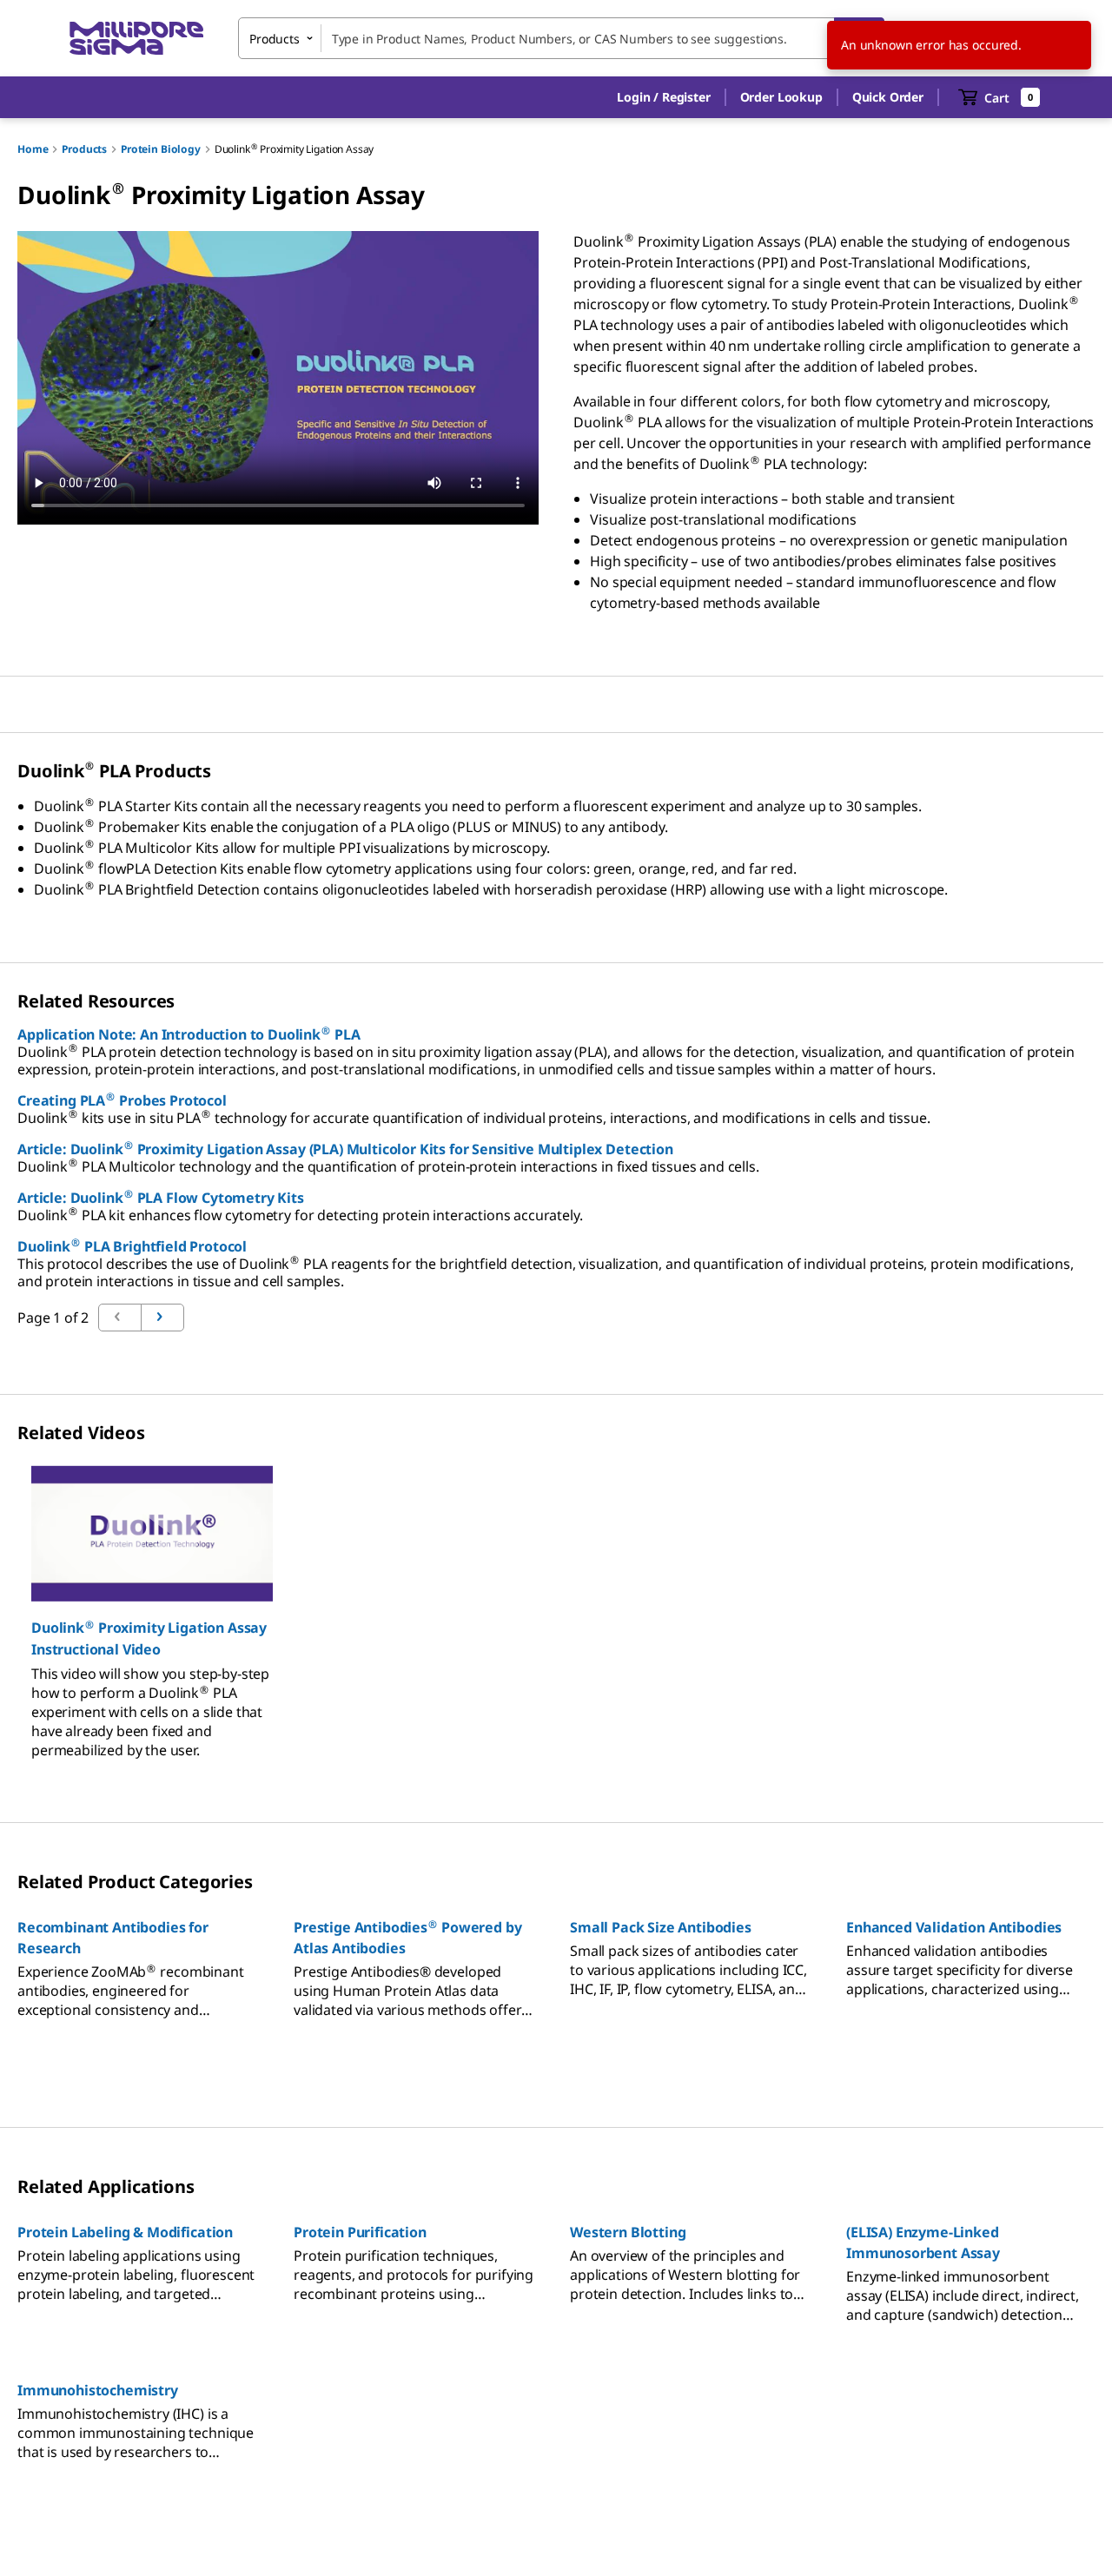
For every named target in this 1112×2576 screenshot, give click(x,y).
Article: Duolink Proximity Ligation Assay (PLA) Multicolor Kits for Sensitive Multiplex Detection (345, 1149)
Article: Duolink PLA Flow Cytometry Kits (161, 1198)
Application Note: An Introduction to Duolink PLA (189, 1034)
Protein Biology (161, 149)
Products (84, 149)
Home (33, 149)
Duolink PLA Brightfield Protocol (132, 1246)
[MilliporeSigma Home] (136, 39)
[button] (663, 97)
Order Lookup (781, 97)
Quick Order (888, 97)
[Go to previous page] (162, 1318)
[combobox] (561, 38)
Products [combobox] (275, 39)
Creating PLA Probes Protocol (122, 1100)
